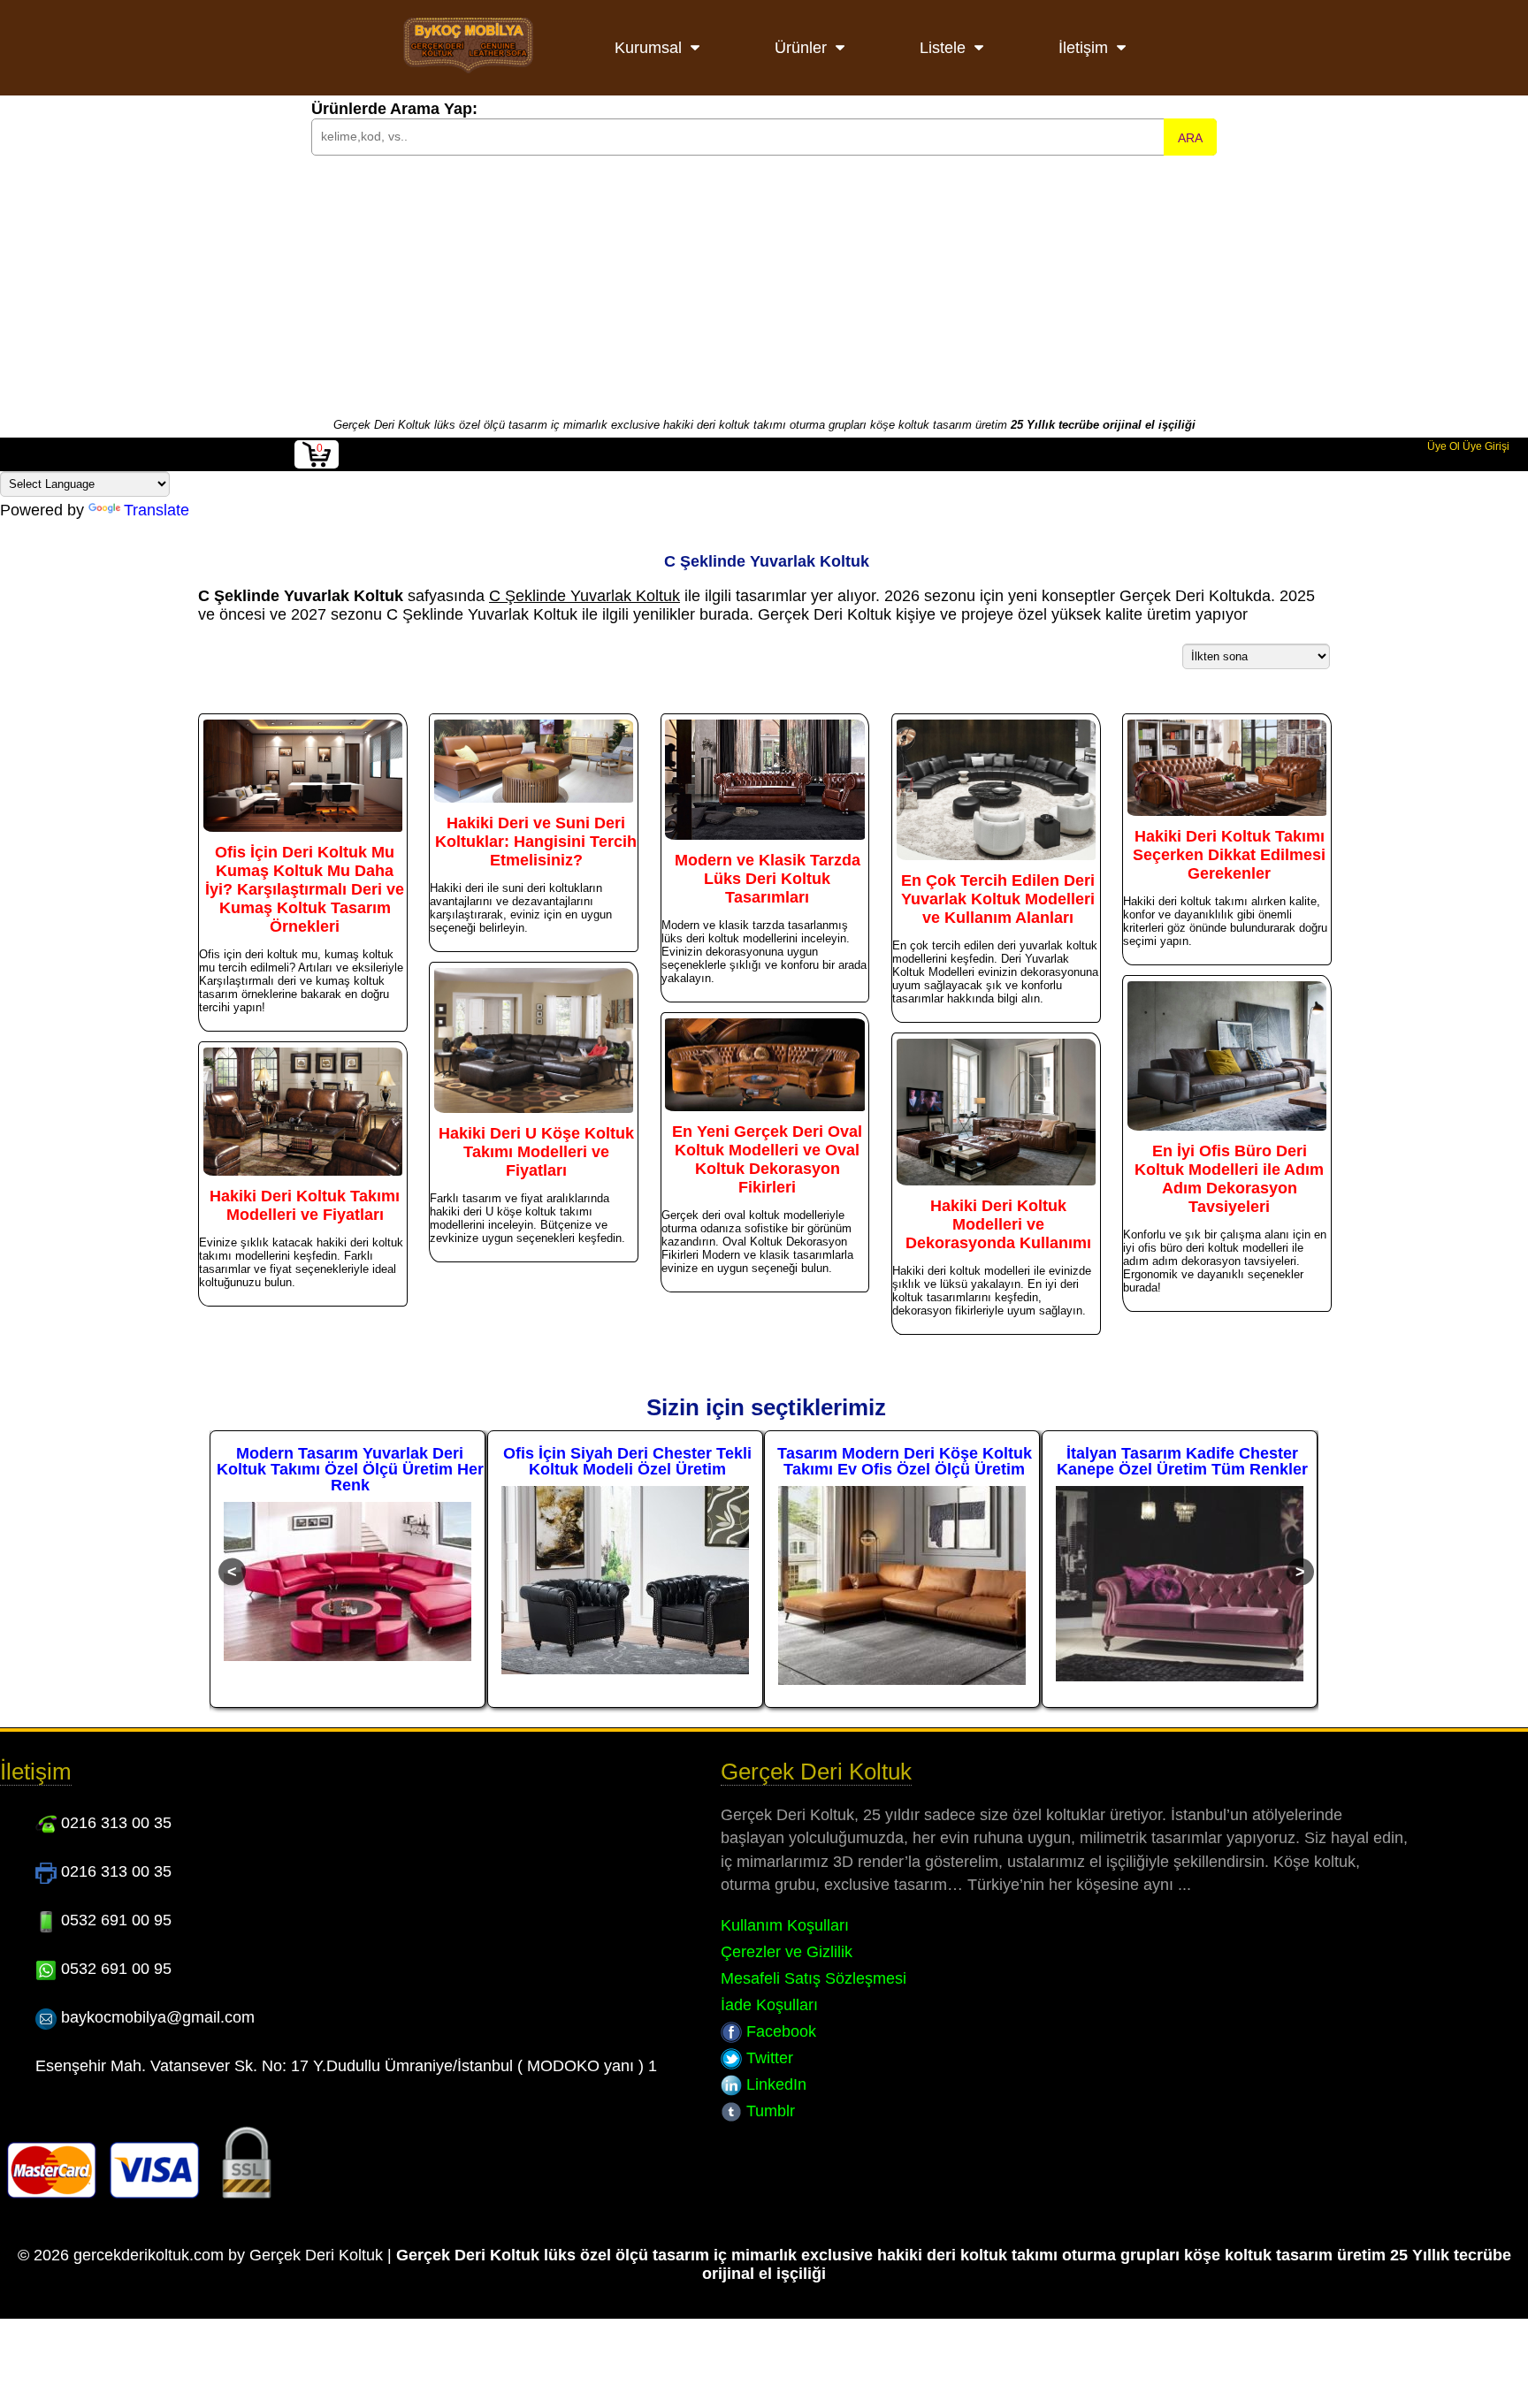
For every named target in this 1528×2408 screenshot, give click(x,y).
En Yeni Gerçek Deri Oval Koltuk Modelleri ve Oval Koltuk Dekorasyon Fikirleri (767, 1159)
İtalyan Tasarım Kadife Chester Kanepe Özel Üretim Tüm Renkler (905, 1461)
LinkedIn (774, 2084)
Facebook (779, 2031)
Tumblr (768, 2111)
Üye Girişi (1486, 446)
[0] (317, 465)
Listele (943, 48)
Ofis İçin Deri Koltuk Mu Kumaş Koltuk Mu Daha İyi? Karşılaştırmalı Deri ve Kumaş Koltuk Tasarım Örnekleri (305, 889)
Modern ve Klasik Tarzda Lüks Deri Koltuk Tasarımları (768, 879)
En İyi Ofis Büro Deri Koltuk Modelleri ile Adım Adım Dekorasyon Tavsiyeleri (1229, 1179)
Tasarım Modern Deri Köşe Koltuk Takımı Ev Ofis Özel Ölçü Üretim (627, 1461)
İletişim (1083, 48)
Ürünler (801, 48)
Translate (157, 510)
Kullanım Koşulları (785, 1925)
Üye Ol (1444, 446)
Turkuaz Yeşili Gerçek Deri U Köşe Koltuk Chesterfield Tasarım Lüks (1182, 1461)
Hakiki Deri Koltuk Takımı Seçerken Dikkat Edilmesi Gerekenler (1229, 855)
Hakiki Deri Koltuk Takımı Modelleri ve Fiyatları (305, 1205)
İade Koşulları (769, 2005)
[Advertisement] (764, 285)
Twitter (768, 2058)
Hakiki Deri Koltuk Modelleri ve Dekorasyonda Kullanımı (998, 1224)
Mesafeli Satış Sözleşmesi (814, 1978)
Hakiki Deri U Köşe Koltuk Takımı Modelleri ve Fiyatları (536, 1152)
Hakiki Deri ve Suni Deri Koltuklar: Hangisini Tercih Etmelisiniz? (536, 842)
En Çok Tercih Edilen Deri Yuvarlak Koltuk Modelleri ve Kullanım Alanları (998, 899)
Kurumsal (648, 48)
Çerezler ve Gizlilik (787, 1952)
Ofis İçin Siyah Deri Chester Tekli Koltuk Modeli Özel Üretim (350, 1461)
